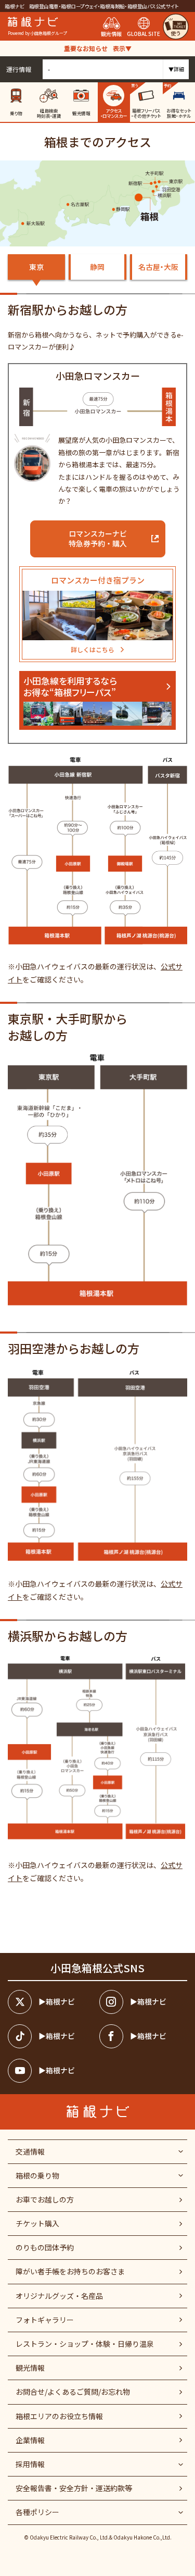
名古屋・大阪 (158, 267)
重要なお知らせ (98, 48)
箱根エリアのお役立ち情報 (59, 2416)
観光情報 (30, 2368)
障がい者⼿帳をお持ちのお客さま (70, 2271)
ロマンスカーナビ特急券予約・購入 (98, 539)
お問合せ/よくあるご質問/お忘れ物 (73, 2392)
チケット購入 (37, 2223)
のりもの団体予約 (45, 2247)
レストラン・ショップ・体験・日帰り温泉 (85, 2344)
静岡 (97, 267)
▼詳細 (176, 69)
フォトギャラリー (45, 2320)
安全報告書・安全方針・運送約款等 (74, 2488)
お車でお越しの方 (45, 2199)
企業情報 (30, 2440)
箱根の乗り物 (37, 2175)
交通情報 (30, 2151)
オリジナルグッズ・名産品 (59, 2296)
